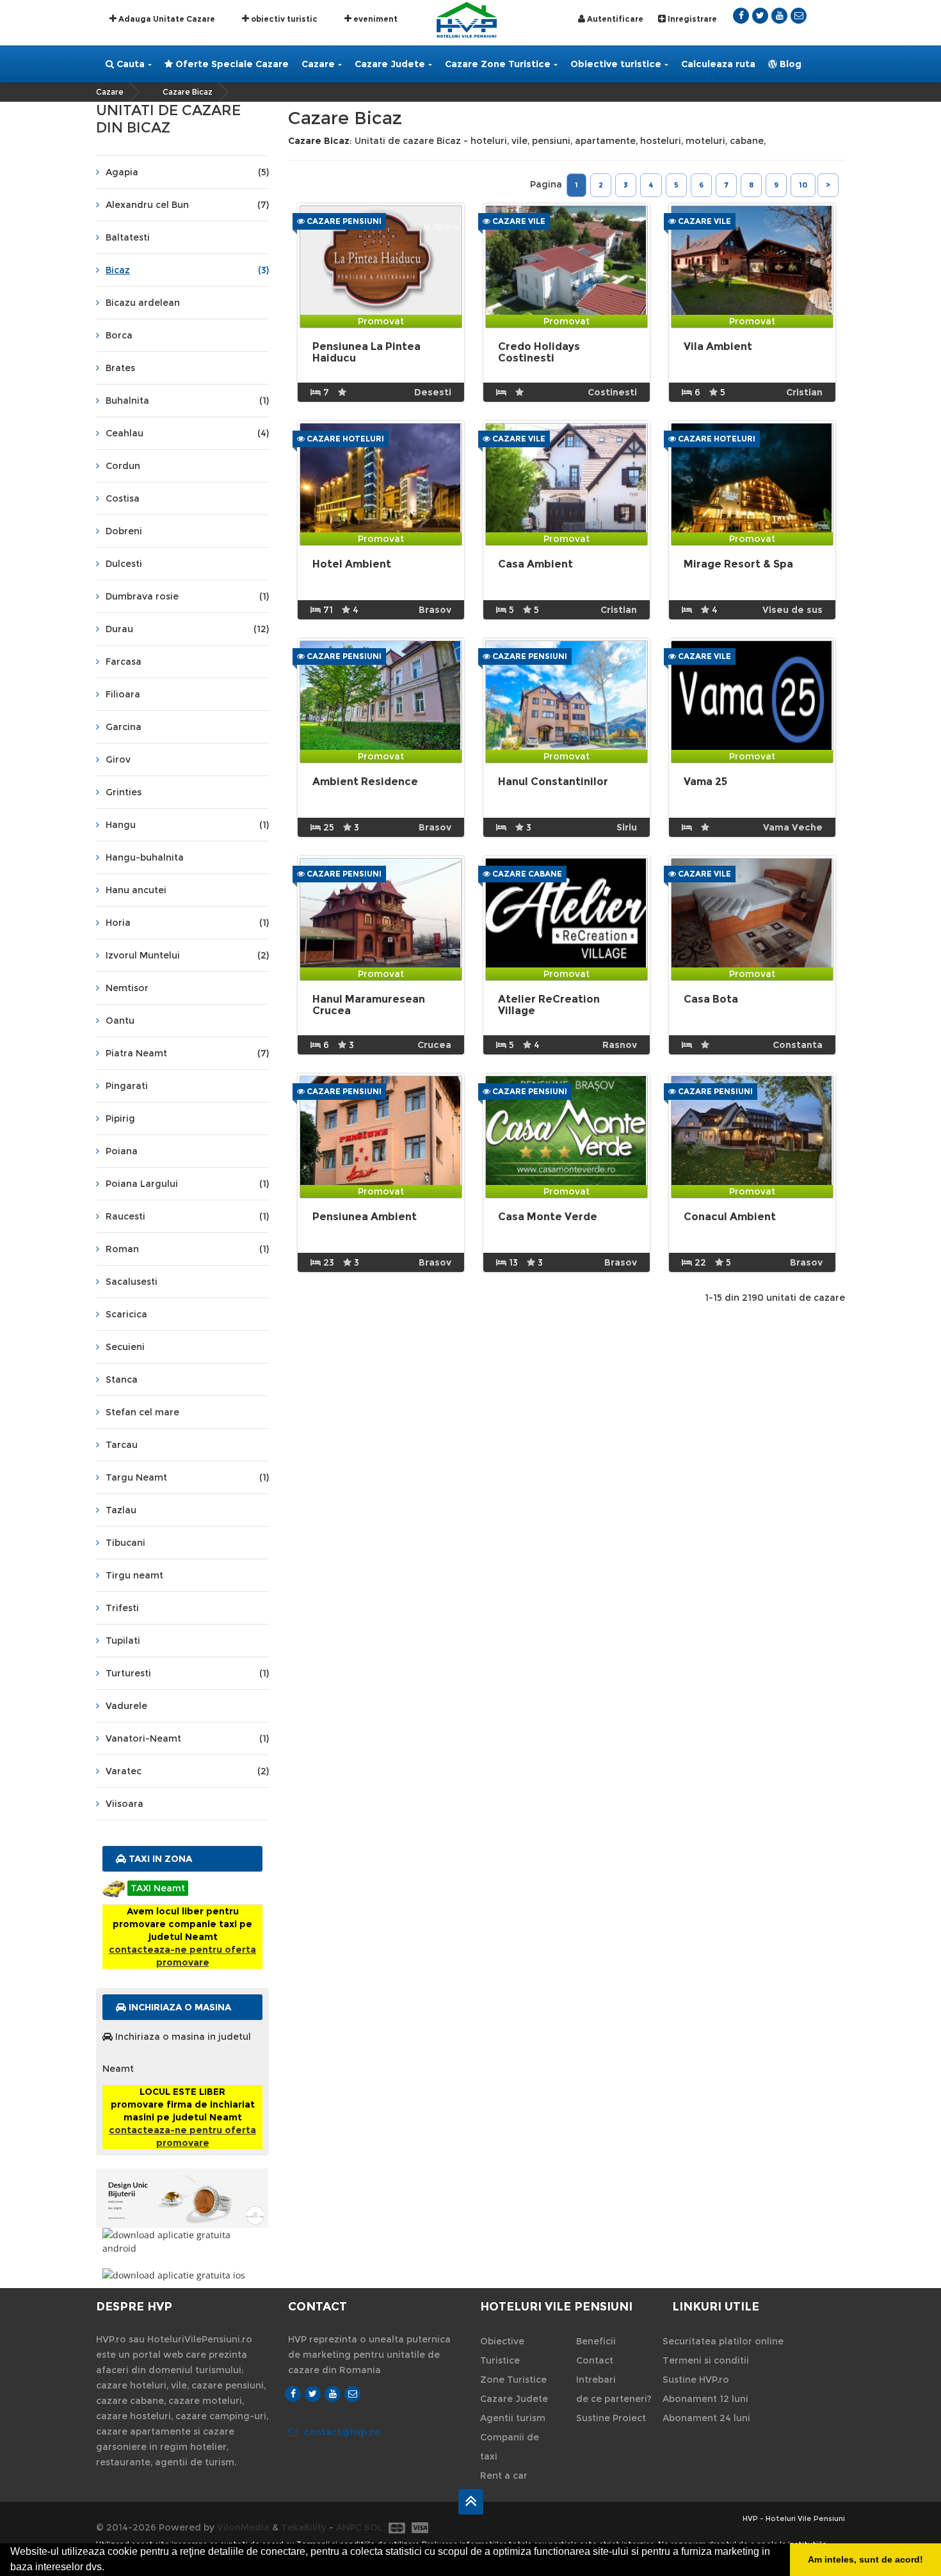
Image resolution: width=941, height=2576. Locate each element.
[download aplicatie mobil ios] (182, 2275)
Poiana (122, 1151)
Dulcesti (124, 564)
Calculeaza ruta (718, 64)
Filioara (123, 694)
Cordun (123, 466)
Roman (187, 1249)
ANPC (349, 2527)
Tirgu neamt (134, 1575)
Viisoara (125, 1804)
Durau (187, 629)
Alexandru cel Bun (187, 205)
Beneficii (596, 2341)
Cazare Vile (518, 221)
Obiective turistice (616, 64)
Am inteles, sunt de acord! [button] (865, 2559)
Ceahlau (187, 433)
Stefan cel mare (142, 1412)
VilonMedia (243, 2527)
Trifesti (122, 1608)
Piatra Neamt (187, 1053)
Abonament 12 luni (705, 2399)
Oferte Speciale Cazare (231, 64)
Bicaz (187, 270)
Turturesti (187, 1673)
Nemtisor (127, 988)
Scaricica (126, 1314)
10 (803, 185)
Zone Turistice (513, 2380)
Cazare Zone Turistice (498, 64)
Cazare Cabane (526, 874)
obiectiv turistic (283, 19)
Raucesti (187, 1216)
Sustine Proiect (611, 2418)
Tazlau (121, 1510)
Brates (120, 368)
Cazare (318, 64)
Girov (118, 759)
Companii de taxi (510, 2447)
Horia (187, 923)
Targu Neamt (187, 1477)
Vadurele (126, 1706)
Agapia (187, 172)
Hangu (187, 825)
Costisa (123, 498)
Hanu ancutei (136, 890)
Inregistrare (691, 19)
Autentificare (614, 19)
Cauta (129, 64)
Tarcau (122, 1445)
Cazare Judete (390, 64)
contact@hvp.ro (342, 2432)
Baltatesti (128, 237)
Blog (789, 64)
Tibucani (125, 1543)
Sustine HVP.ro (696, 2380)
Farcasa (124, 662)
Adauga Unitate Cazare (166, 19)
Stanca (122, 1379)
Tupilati (123, 1641)
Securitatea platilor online (723, 2341)
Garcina (124, 727)
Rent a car (504, 2476)
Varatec (187, 1771)
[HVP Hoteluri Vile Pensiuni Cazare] (467, 19)
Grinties (124, 792)
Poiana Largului (187, 1184)
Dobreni (124, 531)
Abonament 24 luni (706, 2418)
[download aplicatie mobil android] (182, 2241)
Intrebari (596, 2380)
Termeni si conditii (706, 2360)
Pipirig (120, 1118)
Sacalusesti (132, 1282)
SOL (374, 2527)
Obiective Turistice (502, 2351)
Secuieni (125, 1347)
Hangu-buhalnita (145, 857)
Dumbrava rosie (187, 596)
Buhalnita (187, 401)
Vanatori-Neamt (187, 1738)
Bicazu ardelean (143, 303)
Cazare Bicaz (188, 92)
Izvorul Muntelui (187, 955)
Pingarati (127, 1086)
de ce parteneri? (614, 2399)
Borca (119, 335)
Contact (595, 2360)
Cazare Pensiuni (343, 221)
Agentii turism (513, 2418)
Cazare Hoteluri (344, 439)
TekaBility (304, 2527)
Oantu (120, 1021)
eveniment (374, 19)
